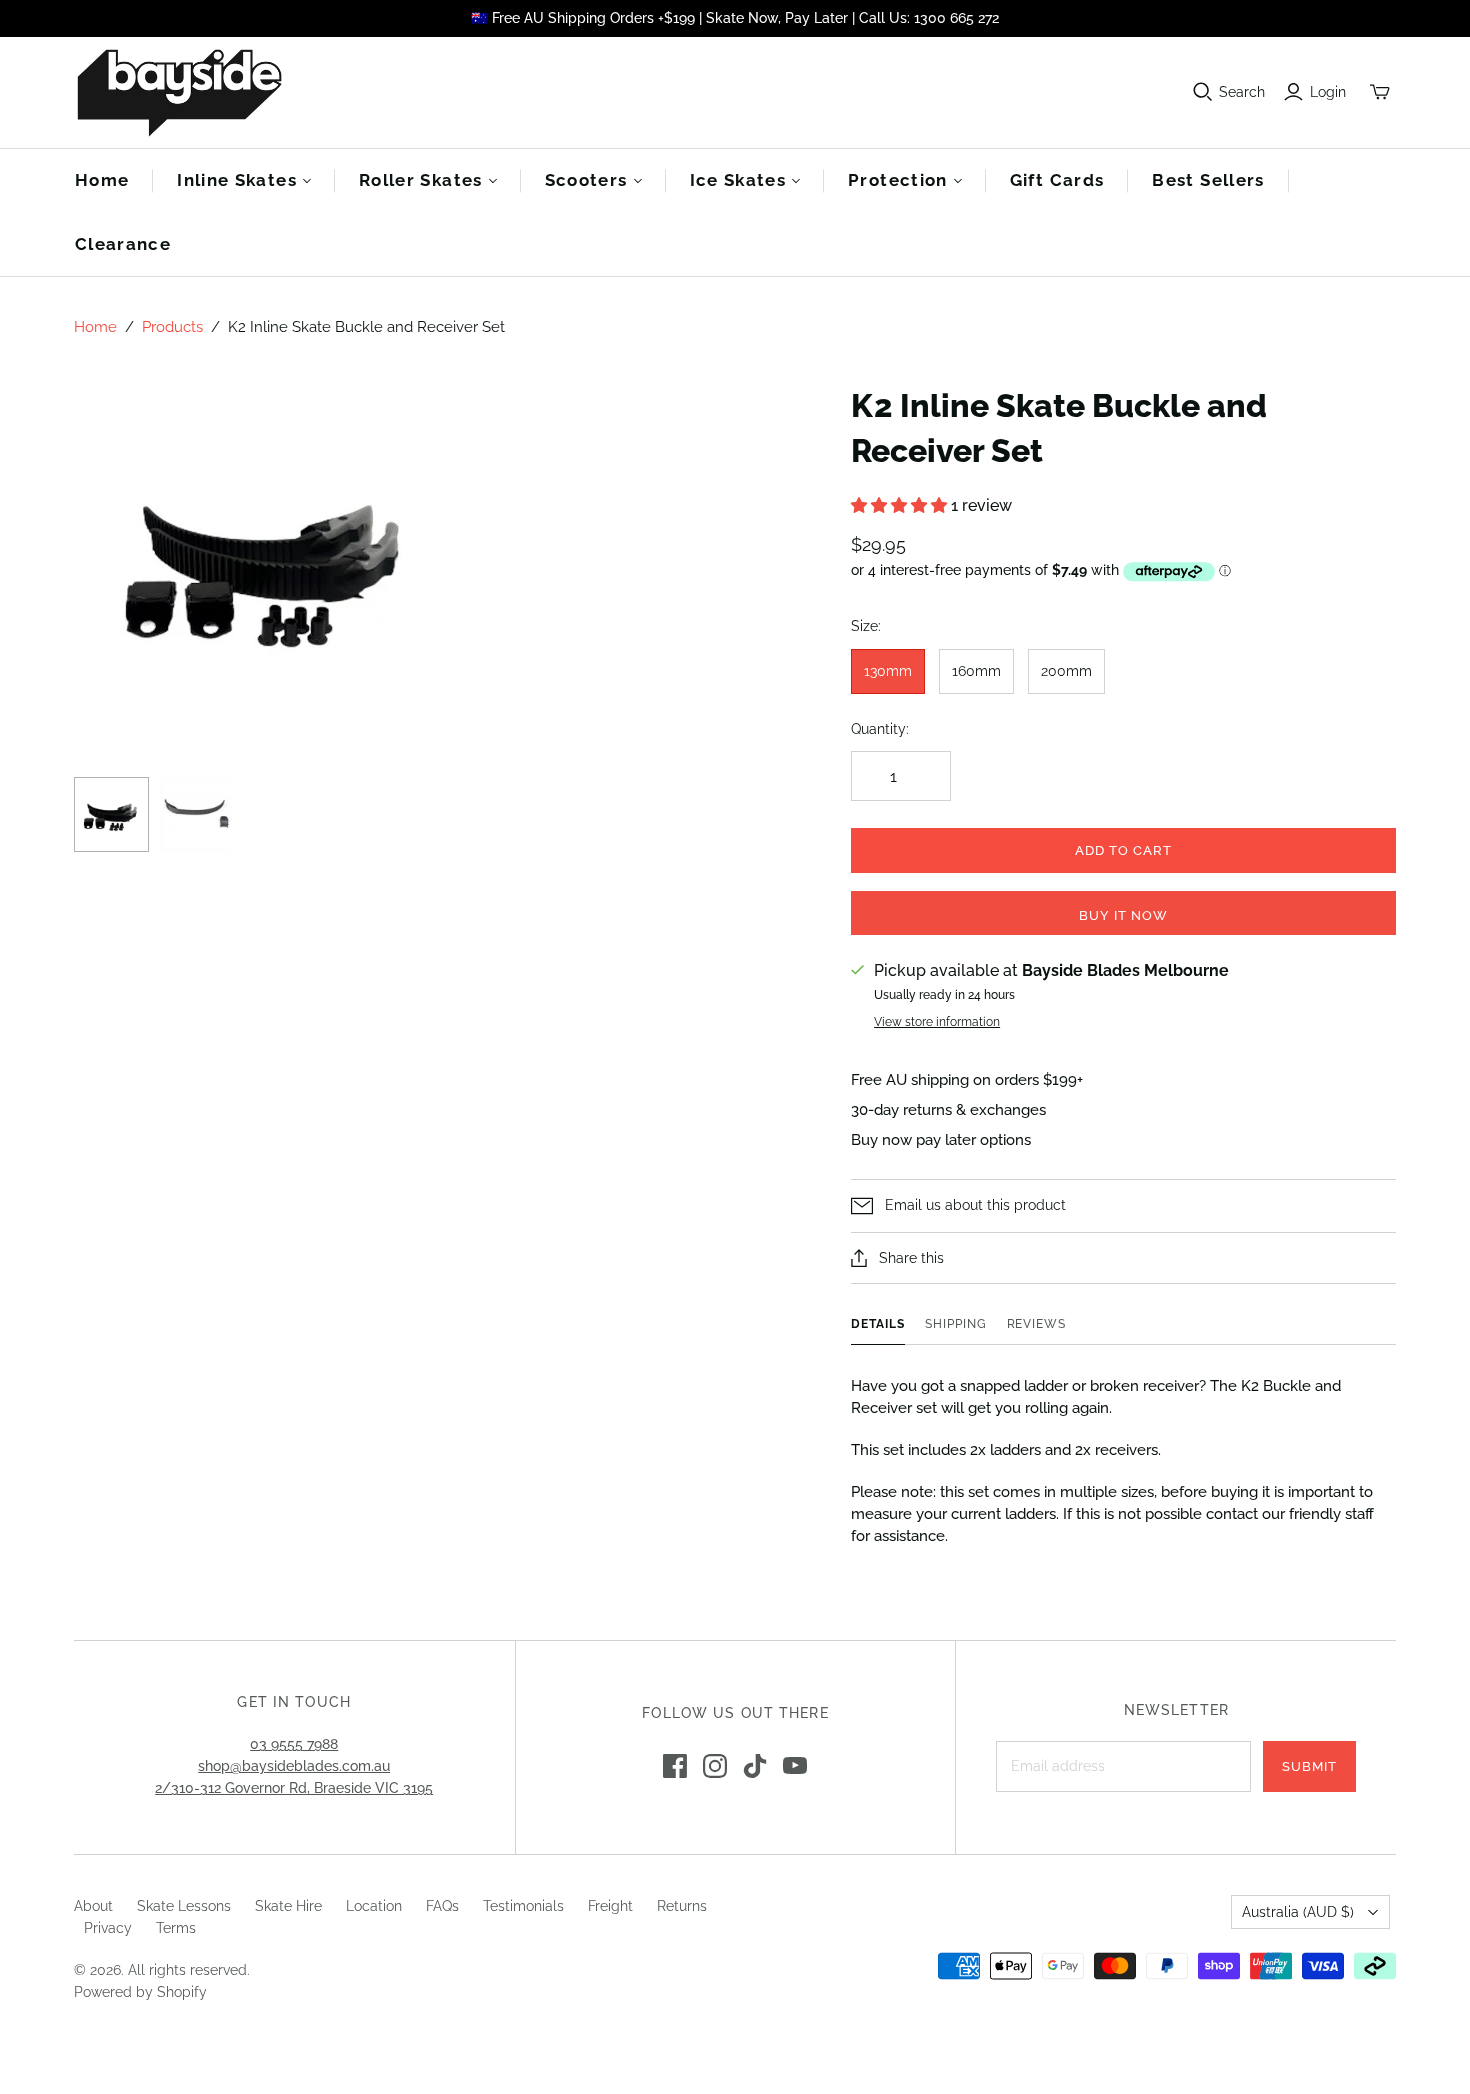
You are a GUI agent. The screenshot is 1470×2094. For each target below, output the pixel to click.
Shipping (956, 1324)
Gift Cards (1057, 180)
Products (172, 327)
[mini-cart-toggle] (1380, 92)
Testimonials (523, 1906)
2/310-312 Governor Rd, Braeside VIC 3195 (294, 1788)
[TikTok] (755, 1766)
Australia (1298, 1912)
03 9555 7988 (294, 1744)
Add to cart (1123, 850)
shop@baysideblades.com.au (294, 1766)
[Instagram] (715, 1766)
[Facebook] (675, 1766)
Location (374, 1906)
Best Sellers (1208, 180)
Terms (176, 1928)
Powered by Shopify (140, 1992)
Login (1328, 92)
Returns (682, 1906)
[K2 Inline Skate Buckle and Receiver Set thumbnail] (111, 814)
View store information (937, 1022)
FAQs (442, 1906)
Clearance (123, 244)
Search (1242, 92)
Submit (1309, 1766)
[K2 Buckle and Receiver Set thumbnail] (196, 814)
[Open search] (1203, 92)
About (93, 1906)
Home (102, 180)
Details (878, 1324)
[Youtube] (795, 1766)
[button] (901, 505)
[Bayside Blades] (179, 92)
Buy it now (1123, 915)
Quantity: (880, 729)
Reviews (1037, 1324)
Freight (610, 1906)
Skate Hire (288, 1906)
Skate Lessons (184, 1906)
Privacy (108, 1928)
